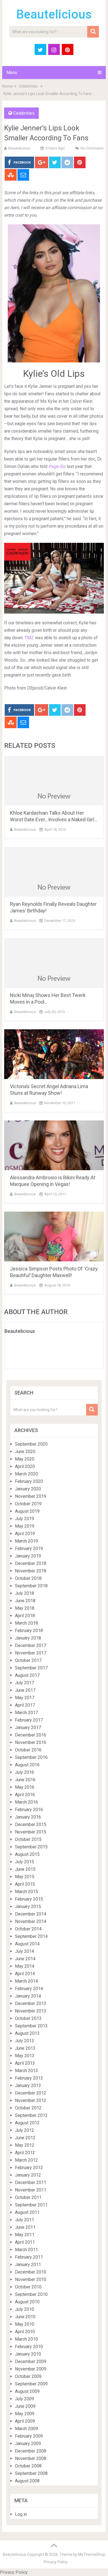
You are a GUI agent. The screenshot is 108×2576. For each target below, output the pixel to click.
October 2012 (28, 2108)
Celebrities (28, 86)
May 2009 (25, 2414)
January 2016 (28, 1817)
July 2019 (25, 1519)
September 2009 (31, 2384)
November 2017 (31, 1653)
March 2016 (26, 1802)
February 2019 (29, 1549)
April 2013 (25, 2063)
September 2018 (31, 1586)
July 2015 (25, 1862)
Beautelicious (54, 14)
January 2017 (28, 1728)
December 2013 (31, 2003)
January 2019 (28, 1556)
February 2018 (29, 1631)
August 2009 (27, 2391)
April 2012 (25, 2153)
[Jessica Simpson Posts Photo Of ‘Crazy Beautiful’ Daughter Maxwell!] (54, 1236)
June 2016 (25, 1780)
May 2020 (25, 1459)
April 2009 (25, 2421)
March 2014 (26, 1981)
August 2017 (27, 1675)
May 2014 (25, 1966)
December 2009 (31, 2361)
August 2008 (27, 2481)
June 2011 (25, 2227)
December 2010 (31, 2272)
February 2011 (29, 2257)
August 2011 (27, 2212)
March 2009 (26, 2429)
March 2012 (26, 2160)
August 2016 (27, 1765)
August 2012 (27, 2123)
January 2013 (28, 2086)
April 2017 (25, 1705)
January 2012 (28, 2175)
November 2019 (31, 1496)
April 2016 (25, 1795)
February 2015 (29, 1899)
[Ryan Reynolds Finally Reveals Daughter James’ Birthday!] (54, 872)
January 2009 (28, 2444)
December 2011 (31, 2182)
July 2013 (25, 2041)
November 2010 (31, 2279)
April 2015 (25, 1884)
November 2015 (31, 1832)
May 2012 (25, 2145)
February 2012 (29, 2168)
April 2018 (25, 1616)
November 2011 (31, 2190)
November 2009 (31, 2369)
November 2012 (31, 2100)
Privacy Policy (56, 2562)
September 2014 (31, 1936)
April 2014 (25, 1974)
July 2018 (25, 1593)
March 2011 (26, 2250)
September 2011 (31, 2205)
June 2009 (25, 2406)
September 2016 (31, 1757)
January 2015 (28, 1907)
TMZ (29, 638)
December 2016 (31, 1735)
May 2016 (25, 1787)
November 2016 (31, 1742)
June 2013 (25, 2048)
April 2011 (25, 2242)
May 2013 (25, 2056)
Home (7, 86)
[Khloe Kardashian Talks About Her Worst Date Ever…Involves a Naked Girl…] (54, 781)
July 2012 (25, 2130)
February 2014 (29, 1989)
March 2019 (26, 1541)
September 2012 (31, 2115)
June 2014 (25, 1959)
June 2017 (25, 1690)
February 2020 (29, 1481)
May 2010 (25, 2324)
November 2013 (31, 2011)
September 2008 (31, 2473)
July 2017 (25, 1683)
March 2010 (26, 2339)
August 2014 (27, 1944)
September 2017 (31, 1668)
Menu (12, 73)
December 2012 (31, 2093)
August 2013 (27, 2033)
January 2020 (28, 1489)
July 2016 (25, 1772)
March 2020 (26, 1474)
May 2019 (25, 1526)
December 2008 (31, 2451)
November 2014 (31, 1921)
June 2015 (25, 1869)
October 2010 (28, 2287)
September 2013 (31, 2026)
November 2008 (31, 2458)
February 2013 (29, 2078)
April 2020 (25, 1466)
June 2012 (25, 2138)
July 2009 (25, 2399)
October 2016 (28, 1750)
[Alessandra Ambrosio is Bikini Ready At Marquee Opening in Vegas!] (54, 1145)
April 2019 (25, 1534)
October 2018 (28, 1578)
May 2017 (25, 1698)
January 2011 (28, 2265)
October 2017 (28, 1660)
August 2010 (27, 2302)
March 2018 (26, 1623)
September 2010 (31, 2294)
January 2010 (28, 2354)
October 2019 (28, 1504)
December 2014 (31, 1914)
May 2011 (25, 2235)
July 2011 (25, 2220)
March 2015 (26, 1892)
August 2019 (27, 1511)
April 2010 (25, 2332)
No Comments (92, 148)
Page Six (58, 466)
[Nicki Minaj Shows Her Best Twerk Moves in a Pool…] (54, 963)
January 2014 (28, 1996)
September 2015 (31, 1847)
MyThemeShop (92, 2554)
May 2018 (25, 1608)
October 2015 (28, 1839)
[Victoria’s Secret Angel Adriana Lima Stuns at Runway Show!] (54, 1054)
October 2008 (28, 2466)
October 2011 (28, 2197)
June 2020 (25, 1452)
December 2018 (31, 1563)
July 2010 (25, 2309)
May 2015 (25, 1877)
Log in (21, 2514)
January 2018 (28, 1638)
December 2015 (31, 1824)
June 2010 (25, 2317)
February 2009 (29, 2436)
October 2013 (28, 2018)
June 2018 (25, 1601)
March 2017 (26, 1713)
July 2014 (25, 1951)
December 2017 (31, 1645)
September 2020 (31, 1444)
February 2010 (29, 2347)
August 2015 (27, 1854)
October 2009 (28, 2376)
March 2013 (26, 2071)
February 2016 (29, 1810)
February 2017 (29, 1720)
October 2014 (28, 1929)
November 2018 (31, 1571)
